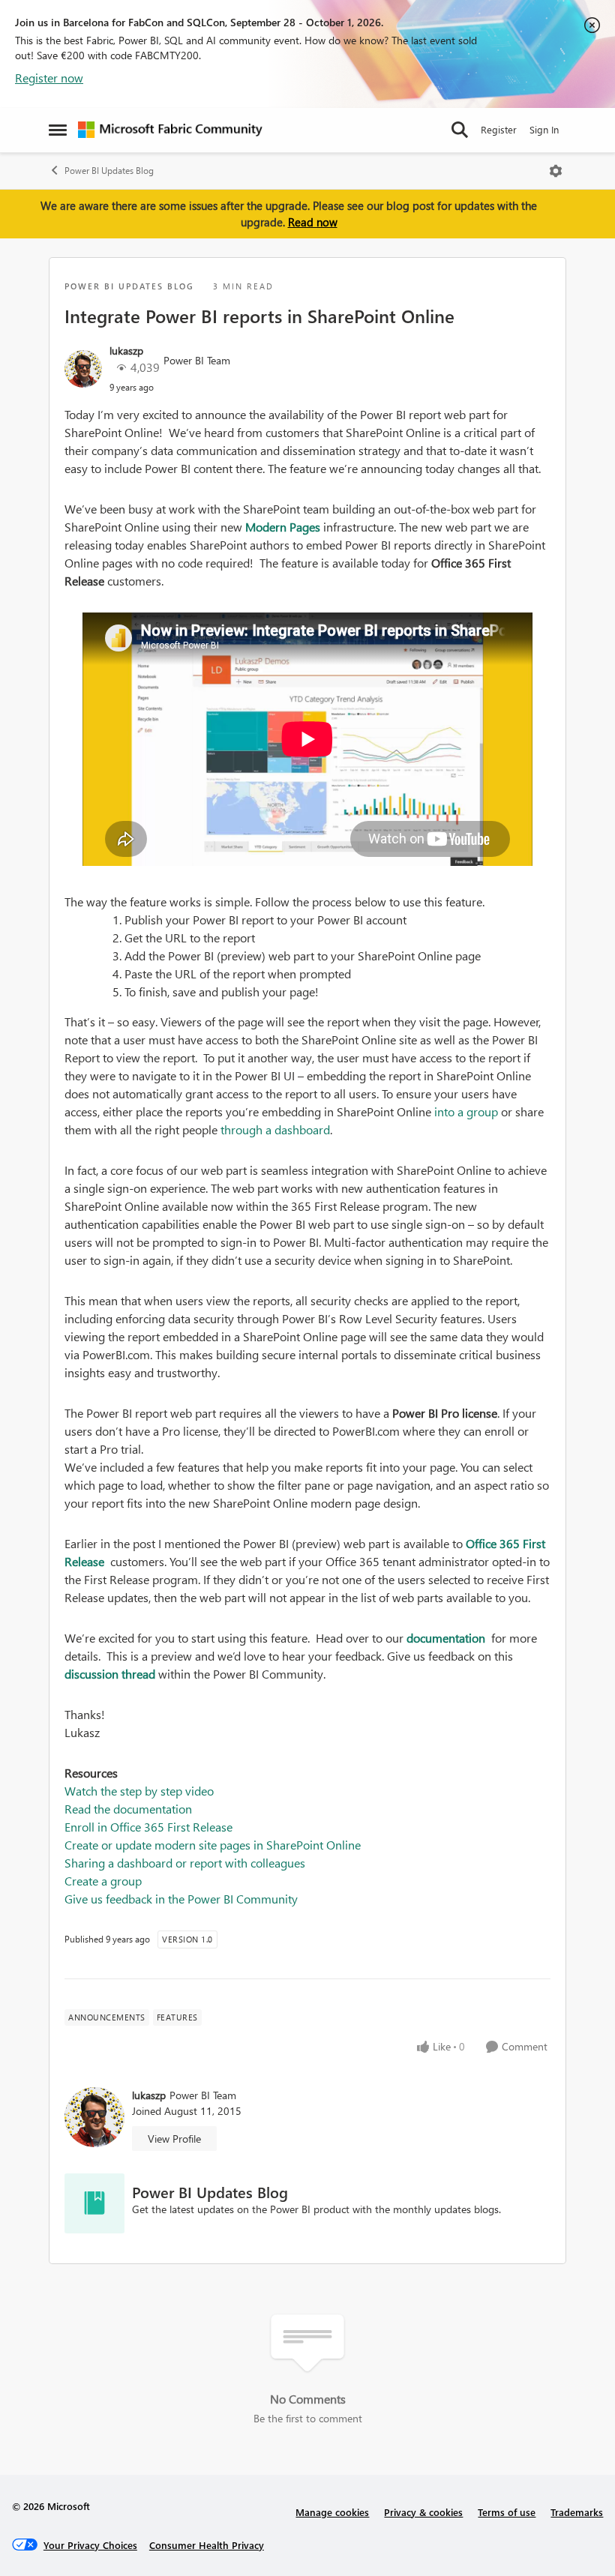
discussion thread (110, 1674)
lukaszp (126, 350)
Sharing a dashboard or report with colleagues (185, 1863)
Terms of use (507, 2512)
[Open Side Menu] (58, 130)
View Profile (174, 2139)
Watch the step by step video (139, 1791)
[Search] (460, 130)
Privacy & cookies (423, 2512)
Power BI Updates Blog (109, 171)
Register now (49, 78)
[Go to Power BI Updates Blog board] (94, 2203)
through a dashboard (275, 1129)
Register (499, 129)
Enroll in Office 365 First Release (148, 1827)
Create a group (103, 1881)
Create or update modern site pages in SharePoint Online (213, 1845)
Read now (313, 222)
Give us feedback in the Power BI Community (181, 1899)
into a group (468, 1111)
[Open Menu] (556, 171)
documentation (447, 1638)
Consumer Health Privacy (207, 2545)
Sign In (544, 129)
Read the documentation (128, 1809)
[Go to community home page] (170, 130)
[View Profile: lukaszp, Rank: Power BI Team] (83, 369)
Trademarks (577, 2512)
